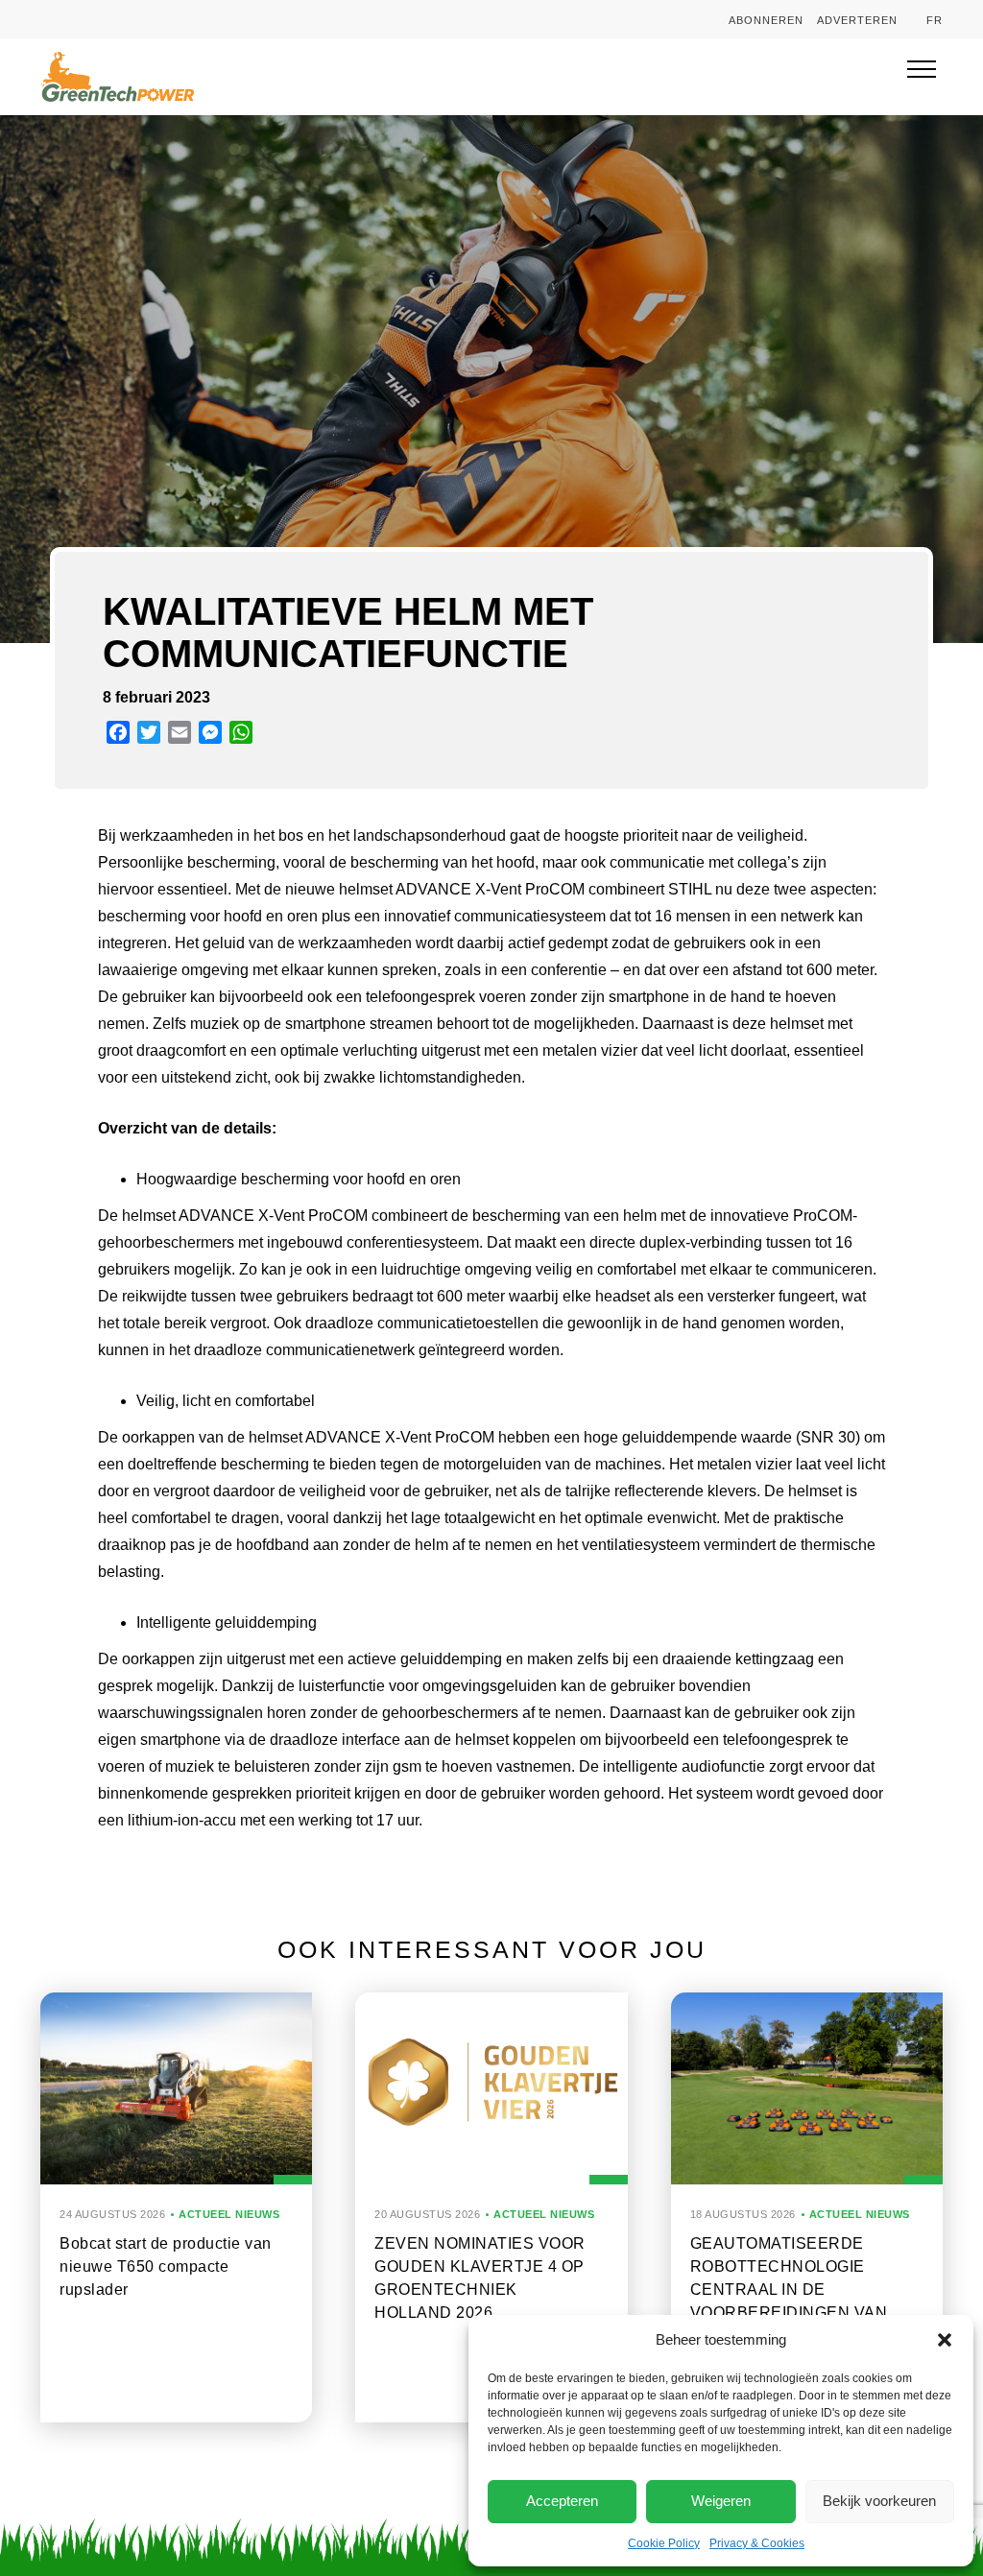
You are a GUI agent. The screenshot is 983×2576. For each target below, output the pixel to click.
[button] (945, 2340)
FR (935, 20)
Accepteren (562, 2501)
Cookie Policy (664, 2543)
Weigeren (721, 2501)
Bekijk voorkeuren (879, 2501)
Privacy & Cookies (757, 2543)
